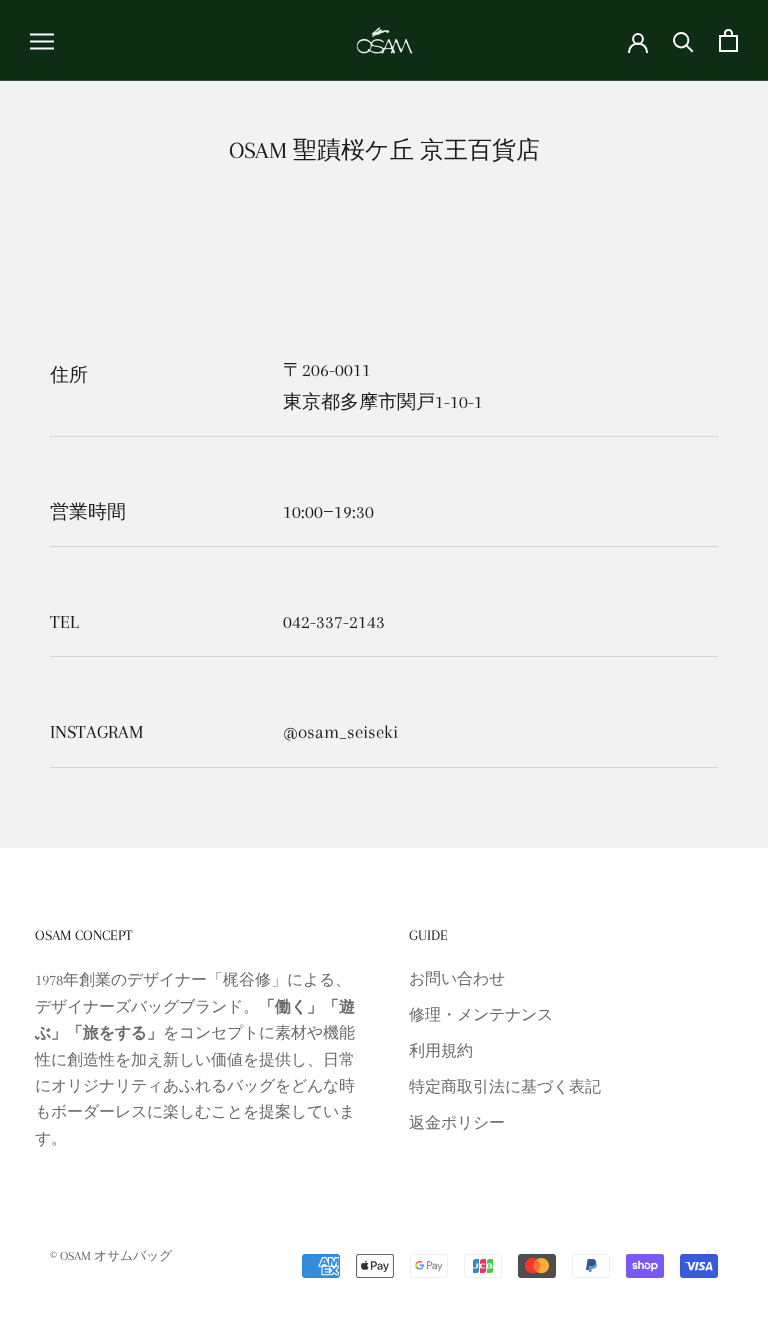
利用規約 (441, 1051)
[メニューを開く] (42, 41)
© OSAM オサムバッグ (111, 1256)
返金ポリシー (457, 1123)
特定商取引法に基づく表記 (505, 1087)
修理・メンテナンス (481, 1015)
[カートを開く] (728, 40)
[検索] (683, 40)
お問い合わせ (457, 979)
